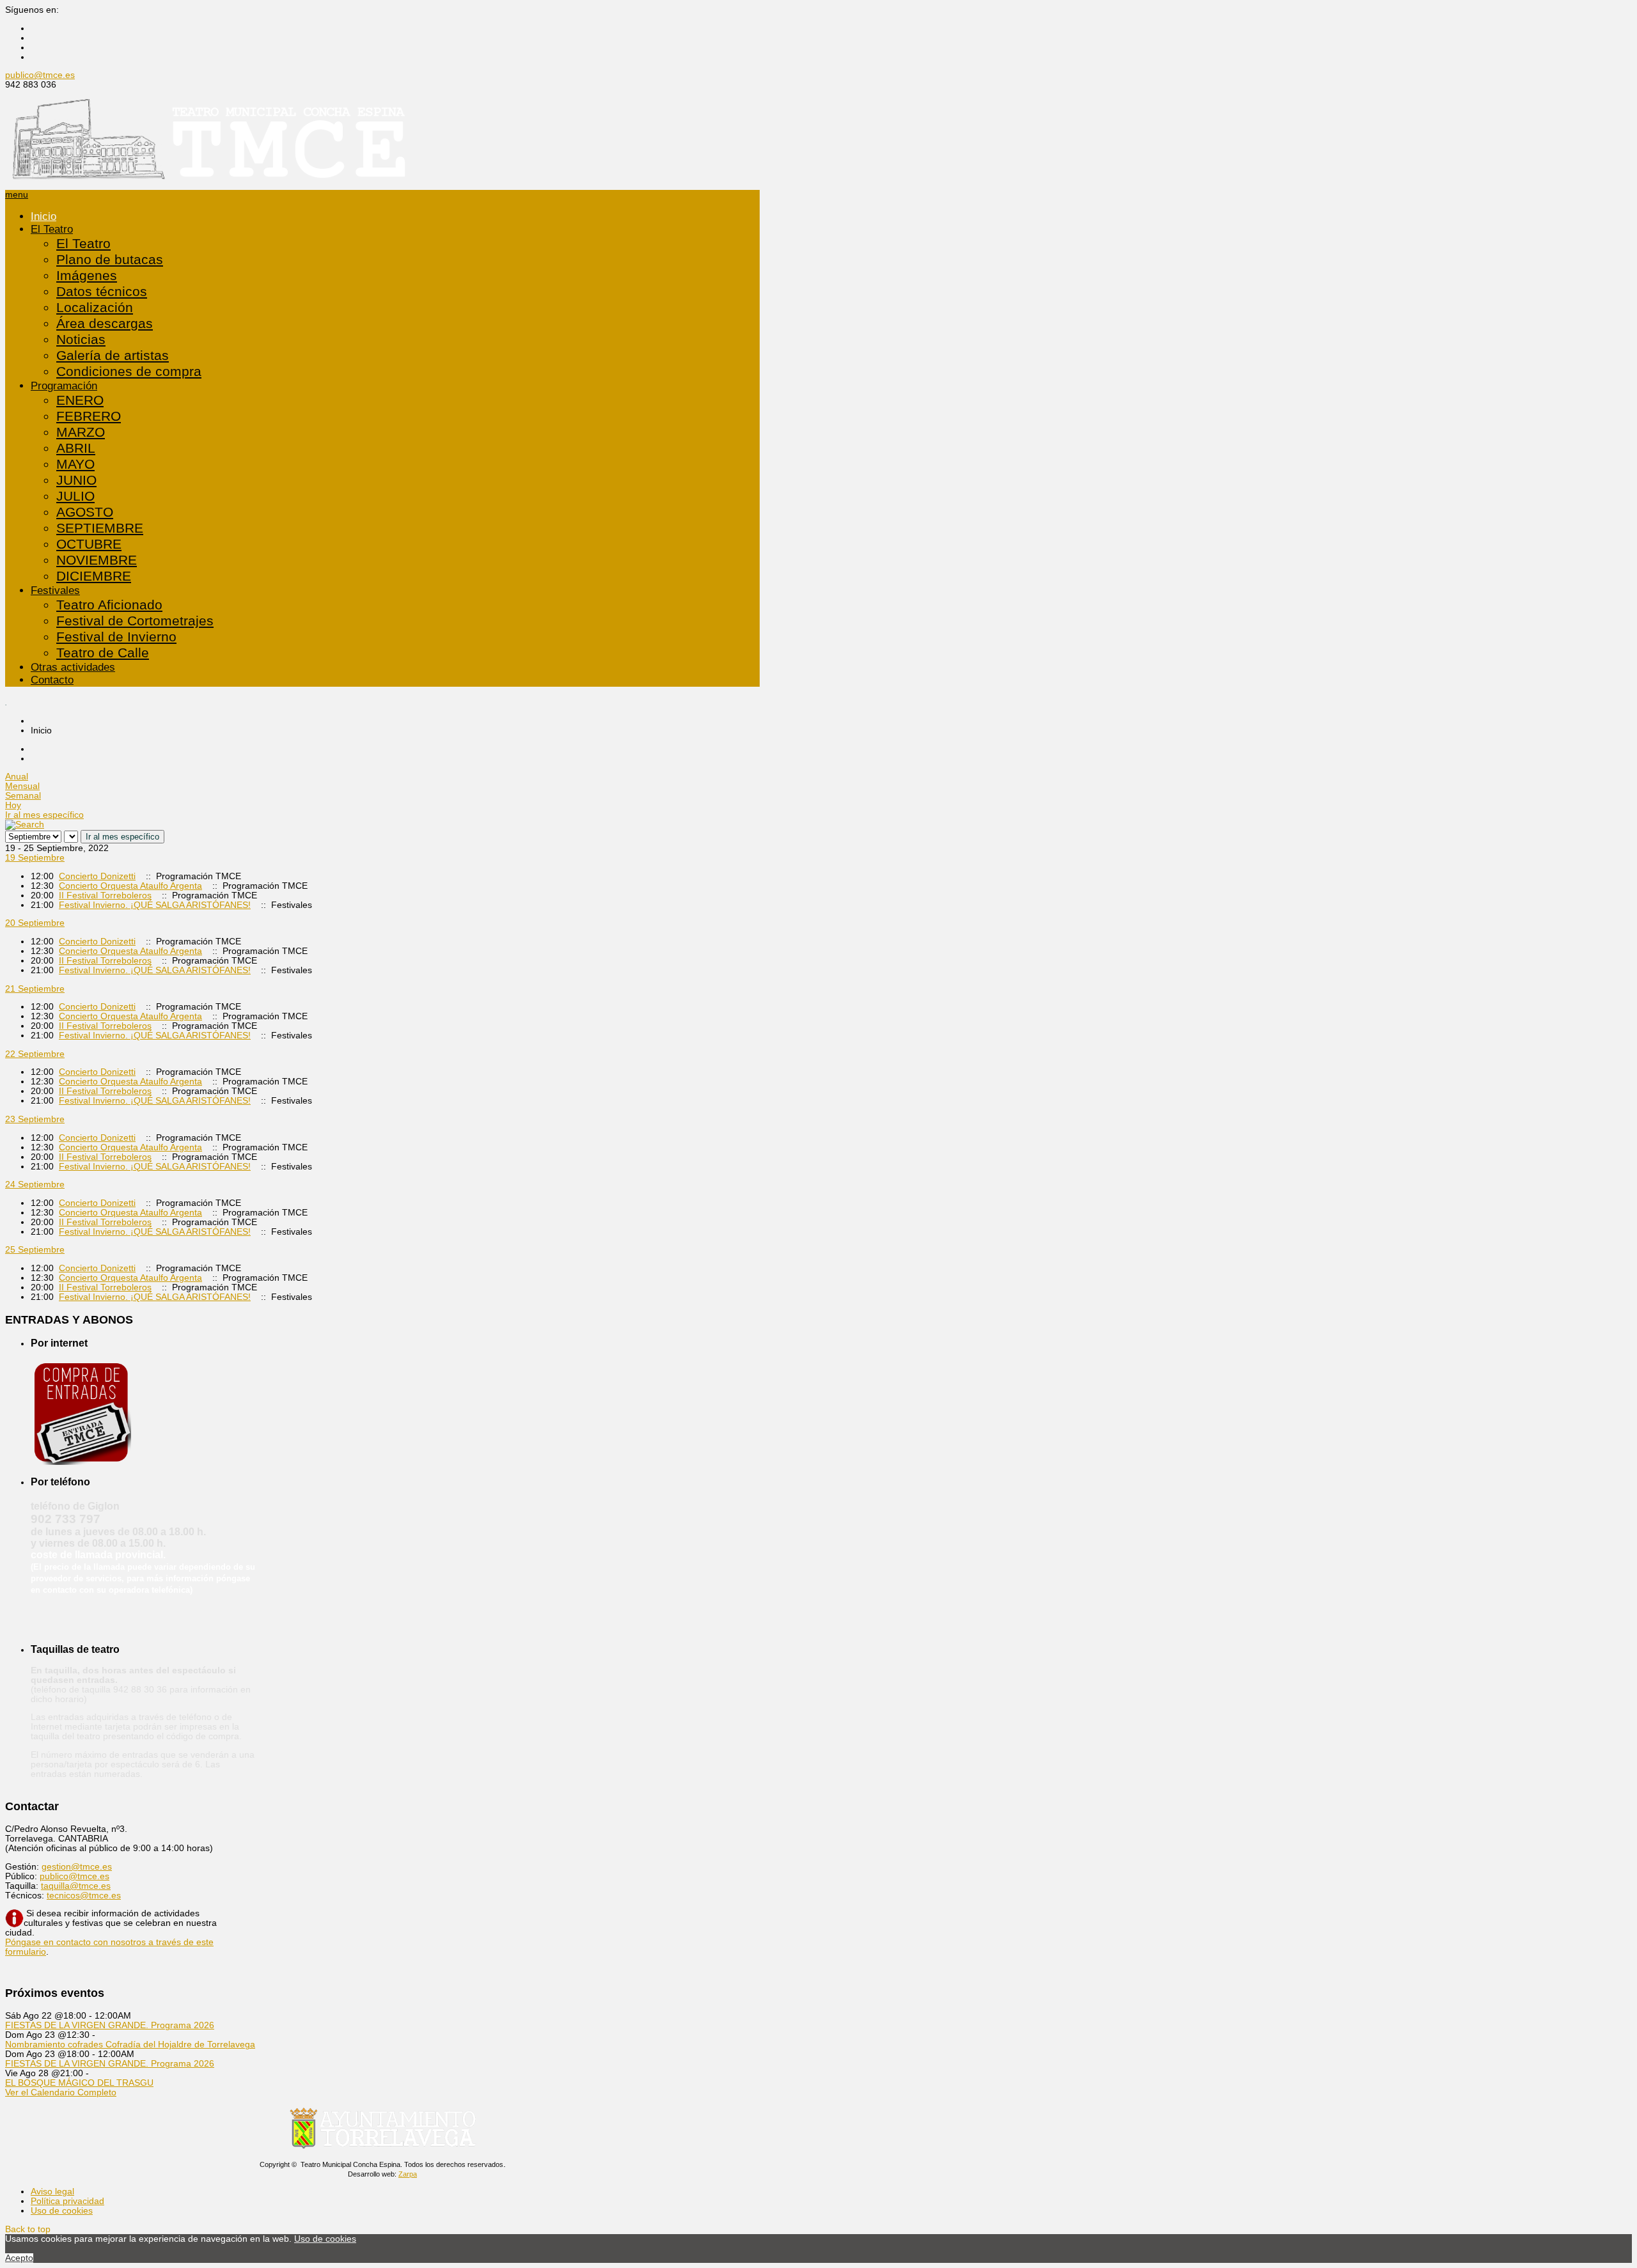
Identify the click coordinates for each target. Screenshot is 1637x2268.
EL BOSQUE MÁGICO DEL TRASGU (79, 2083)
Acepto (19, 2258)
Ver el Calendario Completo (61, 2092)
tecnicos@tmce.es (84, 1896)
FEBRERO (89, 416)
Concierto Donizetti (97, 876)
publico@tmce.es (40, 75)
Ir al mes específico (44, 815)
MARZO (81, 432)
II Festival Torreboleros (105, 895)
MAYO (75, 464)
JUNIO (76, 480)
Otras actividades (73, 667)
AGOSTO (85, 512)
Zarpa (408, 2174)
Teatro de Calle (103, 653)
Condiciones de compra (129, 371)
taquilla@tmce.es (76, 1886)
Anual (17, 777)
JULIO (75, 496)
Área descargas (105, 324)
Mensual (22, 786)
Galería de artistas (113, 356)
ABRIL (76, 448)
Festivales (55, 590)
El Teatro (52, 229)
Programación (64, 386)
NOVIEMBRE (97, 560)
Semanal (23, 796)
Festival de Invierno (116, 637)
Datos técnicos (102, 292)
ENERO (80, 400)
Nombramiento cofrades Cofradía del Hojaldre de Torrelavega (130, 2045)
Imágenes (87, 276)
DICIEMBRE (94, 576)
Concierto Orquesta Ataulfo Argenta (130, 886)
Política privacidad (67, 2201)
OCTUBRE (89, 544)
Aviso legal (52, 2192)
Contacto (52, 680)
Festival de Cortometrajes (135, 621)
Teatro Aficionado (109, 605)
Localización (95, 308)
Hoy (13, 805)
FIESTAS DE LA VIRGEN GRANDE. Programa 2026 (110, 2025)
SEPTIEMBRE (100, 528)
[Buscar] (25, 825)
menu (17, 195)
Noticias (81, 340)
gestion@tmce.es (77, 1867)
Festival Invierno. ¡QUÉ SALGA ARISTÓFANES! (155, 905)
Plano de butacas (110, 260)
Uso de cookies (62, 2211)
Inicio (43, 216)
